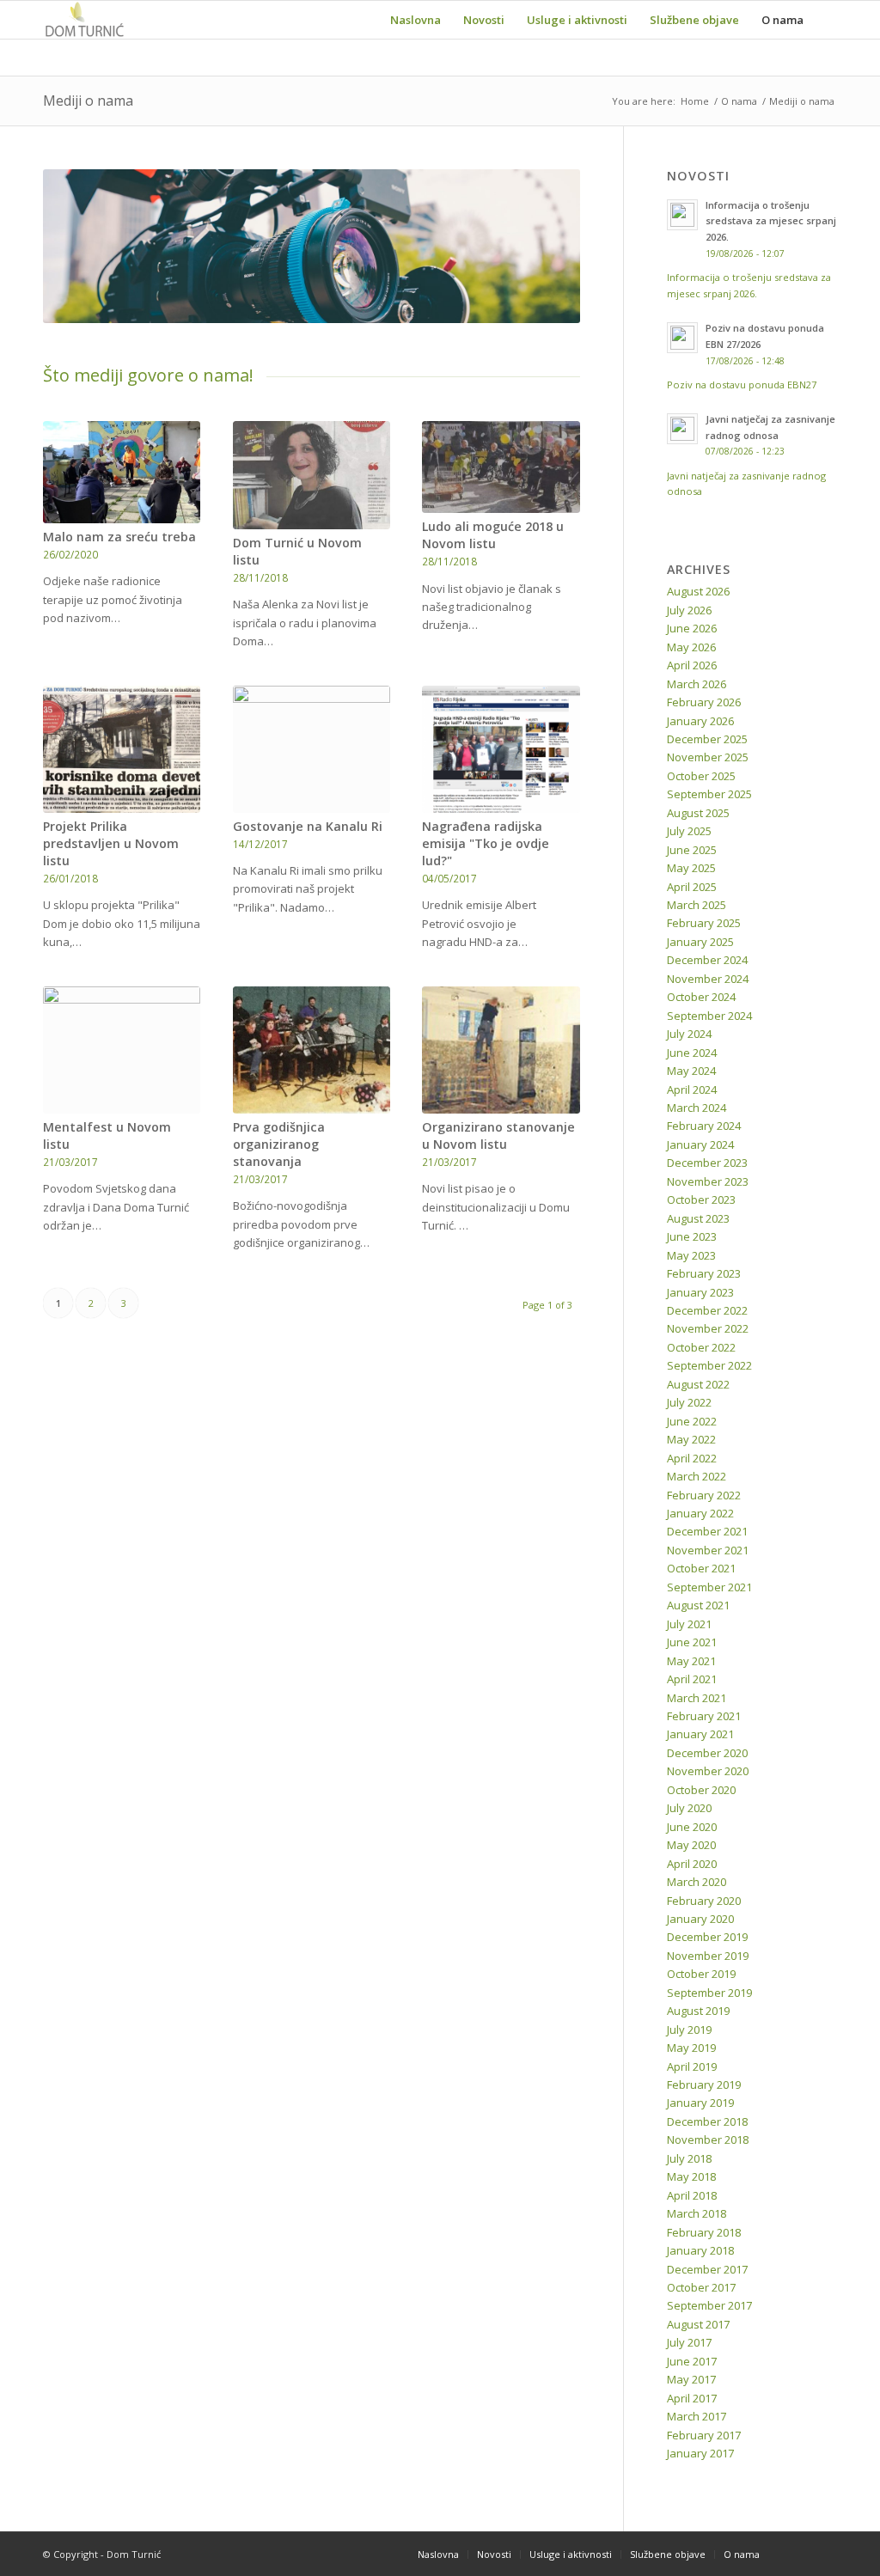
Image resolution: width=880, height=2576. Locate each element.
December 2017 (707, 2269)
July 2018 (689, 2158)
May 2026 (691, 647)
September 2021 (709, 1587)
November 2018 (708, 2140)
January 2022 (700, 1513)
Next (541, 246)
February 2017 (704, 2435)
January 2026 (700, 721)
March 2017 (697, 2416)
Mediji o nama (88, 101)
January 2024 (700, 1145)
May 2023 (691, 1255)
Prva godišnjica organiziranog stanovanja (279, 1144)
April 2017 (692, 2398)
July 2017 (689, 2342)
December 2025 (707, 739)
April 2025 (692, 887)
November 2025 (708, 757)
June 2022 (692, 1421)
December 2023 (707, 1163)
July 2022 (689, 1402)
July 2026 (689, 610)
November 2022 (708, 1328)
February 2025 (704, 923)
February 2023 (704, 1273)
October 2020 (701, 1790)
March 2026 (697, 684)
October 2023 (701, 1199)
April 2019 (692, 2066)
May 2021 (691, 1661)
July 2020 (689, 1808)
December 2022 (707, 1310)
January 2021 (700, 1734)
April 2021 (692, 1679)
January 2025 (700, 942)
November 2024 (708, 979)
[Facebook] (798, 2554)
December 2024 (707, 960)
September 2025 (709, 794)
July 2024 (689, 1034)
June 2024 (692, 1053)
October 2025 (701, 776)
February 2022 (704, 1495)
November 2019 (708, 1956)
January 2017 (700, 2453)
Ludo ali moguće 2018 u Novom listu (493, 535)
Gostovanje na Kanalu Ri (308, 826)
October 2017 (701, 2287)
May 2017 (691, 2379)
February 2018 (704, 2232)
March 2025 (697, 905)
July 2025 (689, 831)
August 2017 (698, 2324)
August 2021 (698, 1605)
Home (695, 101)
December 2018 (707, 2121)
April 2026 (692, 665)
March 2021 (697, 1698)
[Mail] (824, 2554)
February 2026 (704, 702)
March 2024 (697, 1108)
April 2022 (692, 1458)
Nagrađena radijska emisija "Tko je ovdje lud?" (486, 843)
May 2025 (691, 868)
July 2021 (689, 1624)
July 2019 (689, 2030)
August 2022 (698, 1384)
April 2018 (692, 2195)
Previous (82, 246)
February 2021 (704, 1716)
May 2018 (691, 2176)
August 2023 (698, 1218)
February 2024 (704, 1126)
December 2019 (707, 1937)
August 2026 (698, 591)
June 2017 (692, 2361)
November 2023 (708, 1181)
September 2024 (709, 1016)
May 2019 (691, 2048)
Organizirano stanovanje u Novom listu (498, 1135)
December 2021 (707, 1531)
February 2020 (704, 1901)
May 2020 (691, 1845)
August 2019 (698, 2011)
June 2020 (692, 1827)
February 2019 (704, 2085)
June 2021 (692, 1642)
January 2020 (700, 1919)
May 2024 (691, 1071)
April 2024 (692, 1090)
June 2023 (692, 1236)
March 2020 (697, 1882)
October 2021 (701, 1568)
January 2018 (700, 2250)
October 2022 (701, 1347)
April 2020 (692, 1864)
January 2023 (700, 1292)
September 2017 (709, 2305)
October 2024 (701, 997)
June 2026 (692, 628)
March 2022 (697, 1476)
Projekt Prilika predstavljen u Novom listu (111, 843)
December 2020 (707, 1753)
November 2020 (708, 1771)
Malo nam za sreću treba (119, 537)
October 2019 (701, 1974)
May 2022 (691, 1439)
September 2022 (709, 1365)
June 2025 (692, 850)
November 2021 (708, 1550)
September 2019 (709, 1993)
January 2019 (700, 2103)
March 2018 (697, 2213)
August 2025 (698, 813)
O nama (739, 101)
